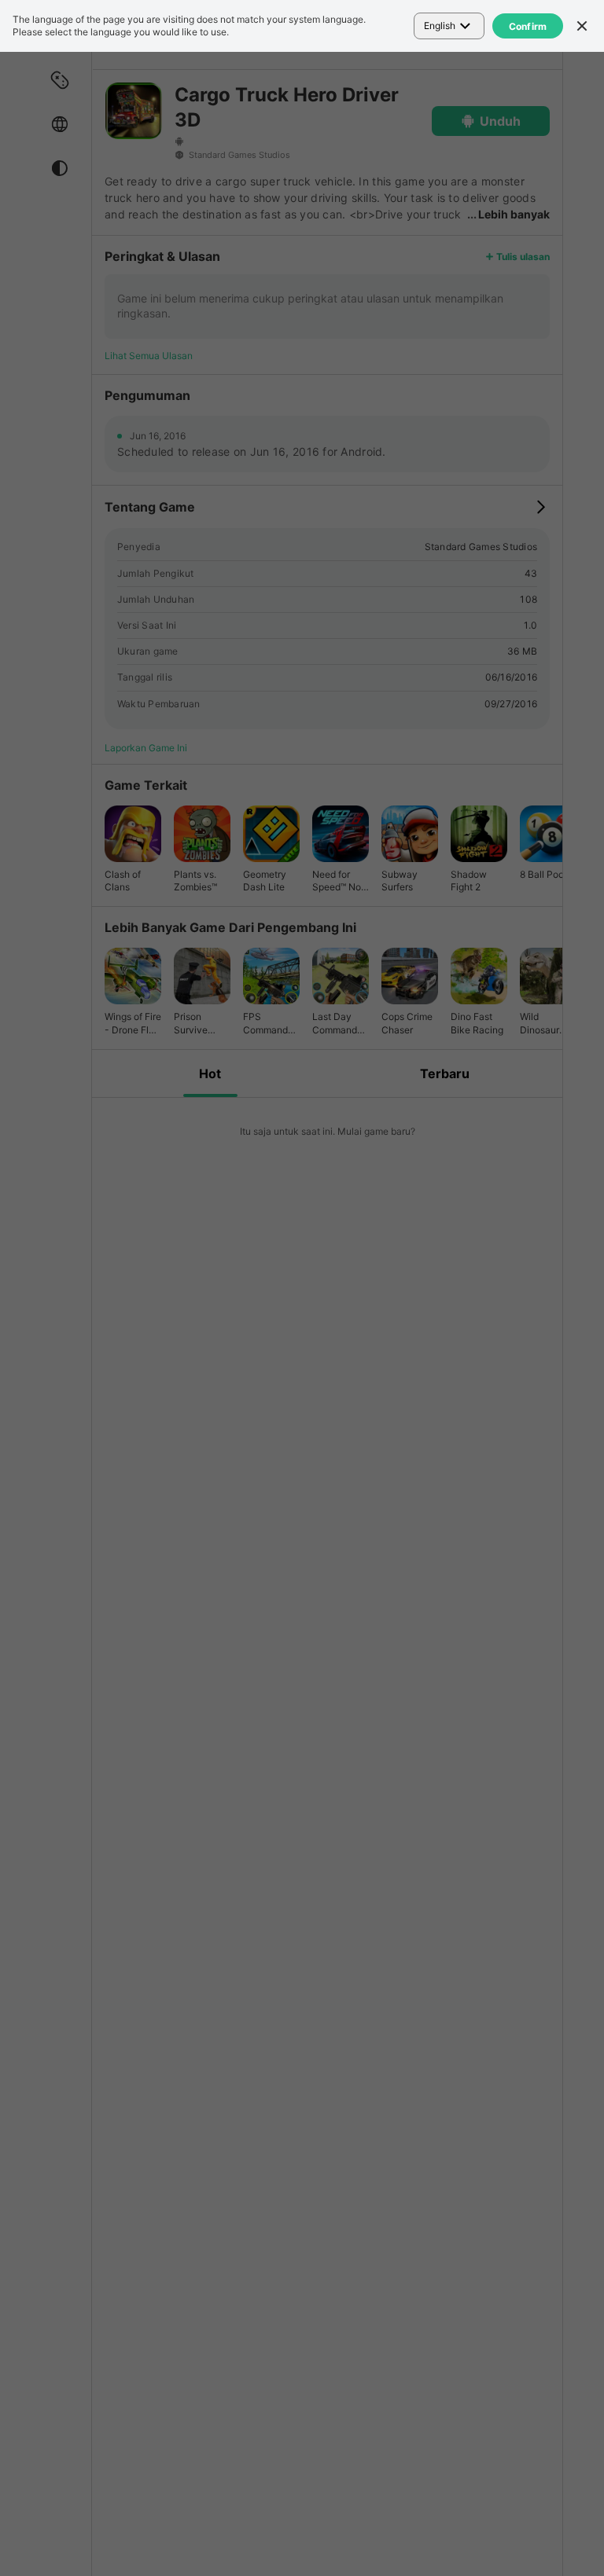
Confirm (528, 26)
